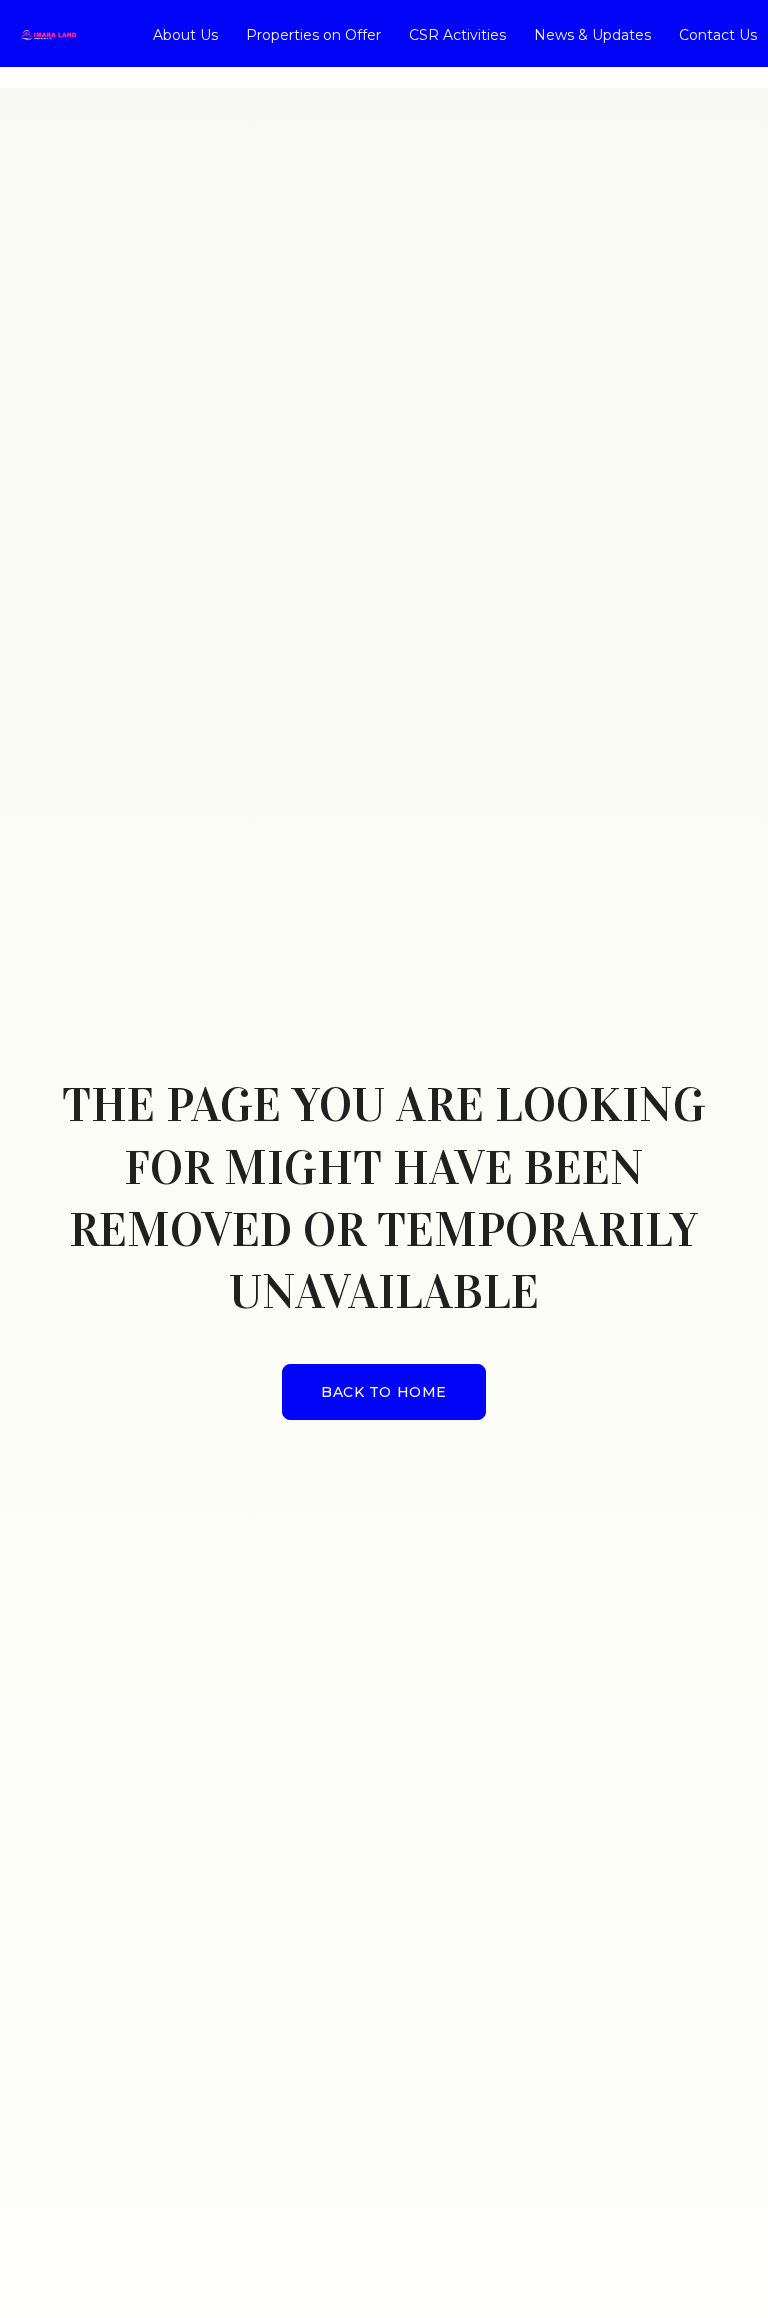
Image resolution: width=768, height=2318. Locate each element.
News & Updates (592, 35)
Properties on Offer (313, 35)
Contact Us (718, 35)
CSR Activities (457, 35)
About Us (185, 35)
